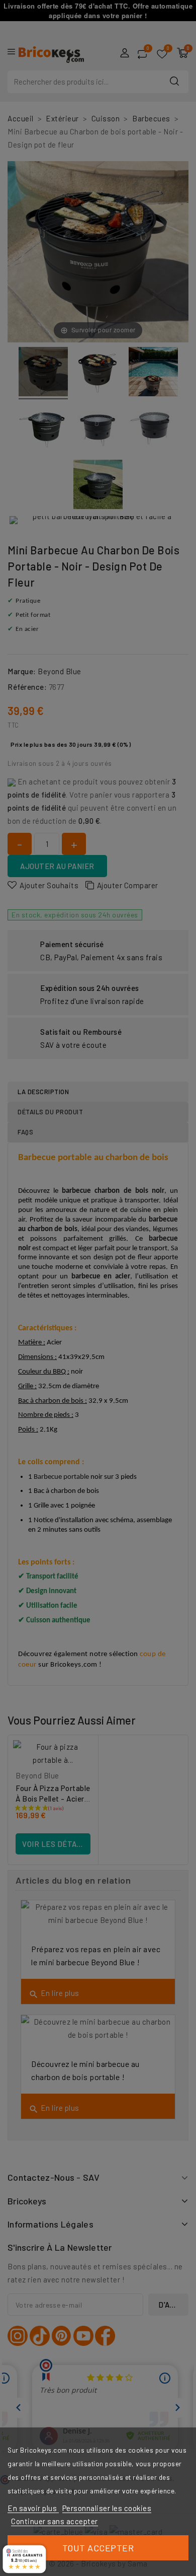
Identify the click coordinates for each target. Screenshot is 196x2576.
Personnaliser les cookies (107, 2508)
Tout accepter (98, 2548)
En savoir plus (33, 2508)
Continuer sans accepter (55, 2521)
